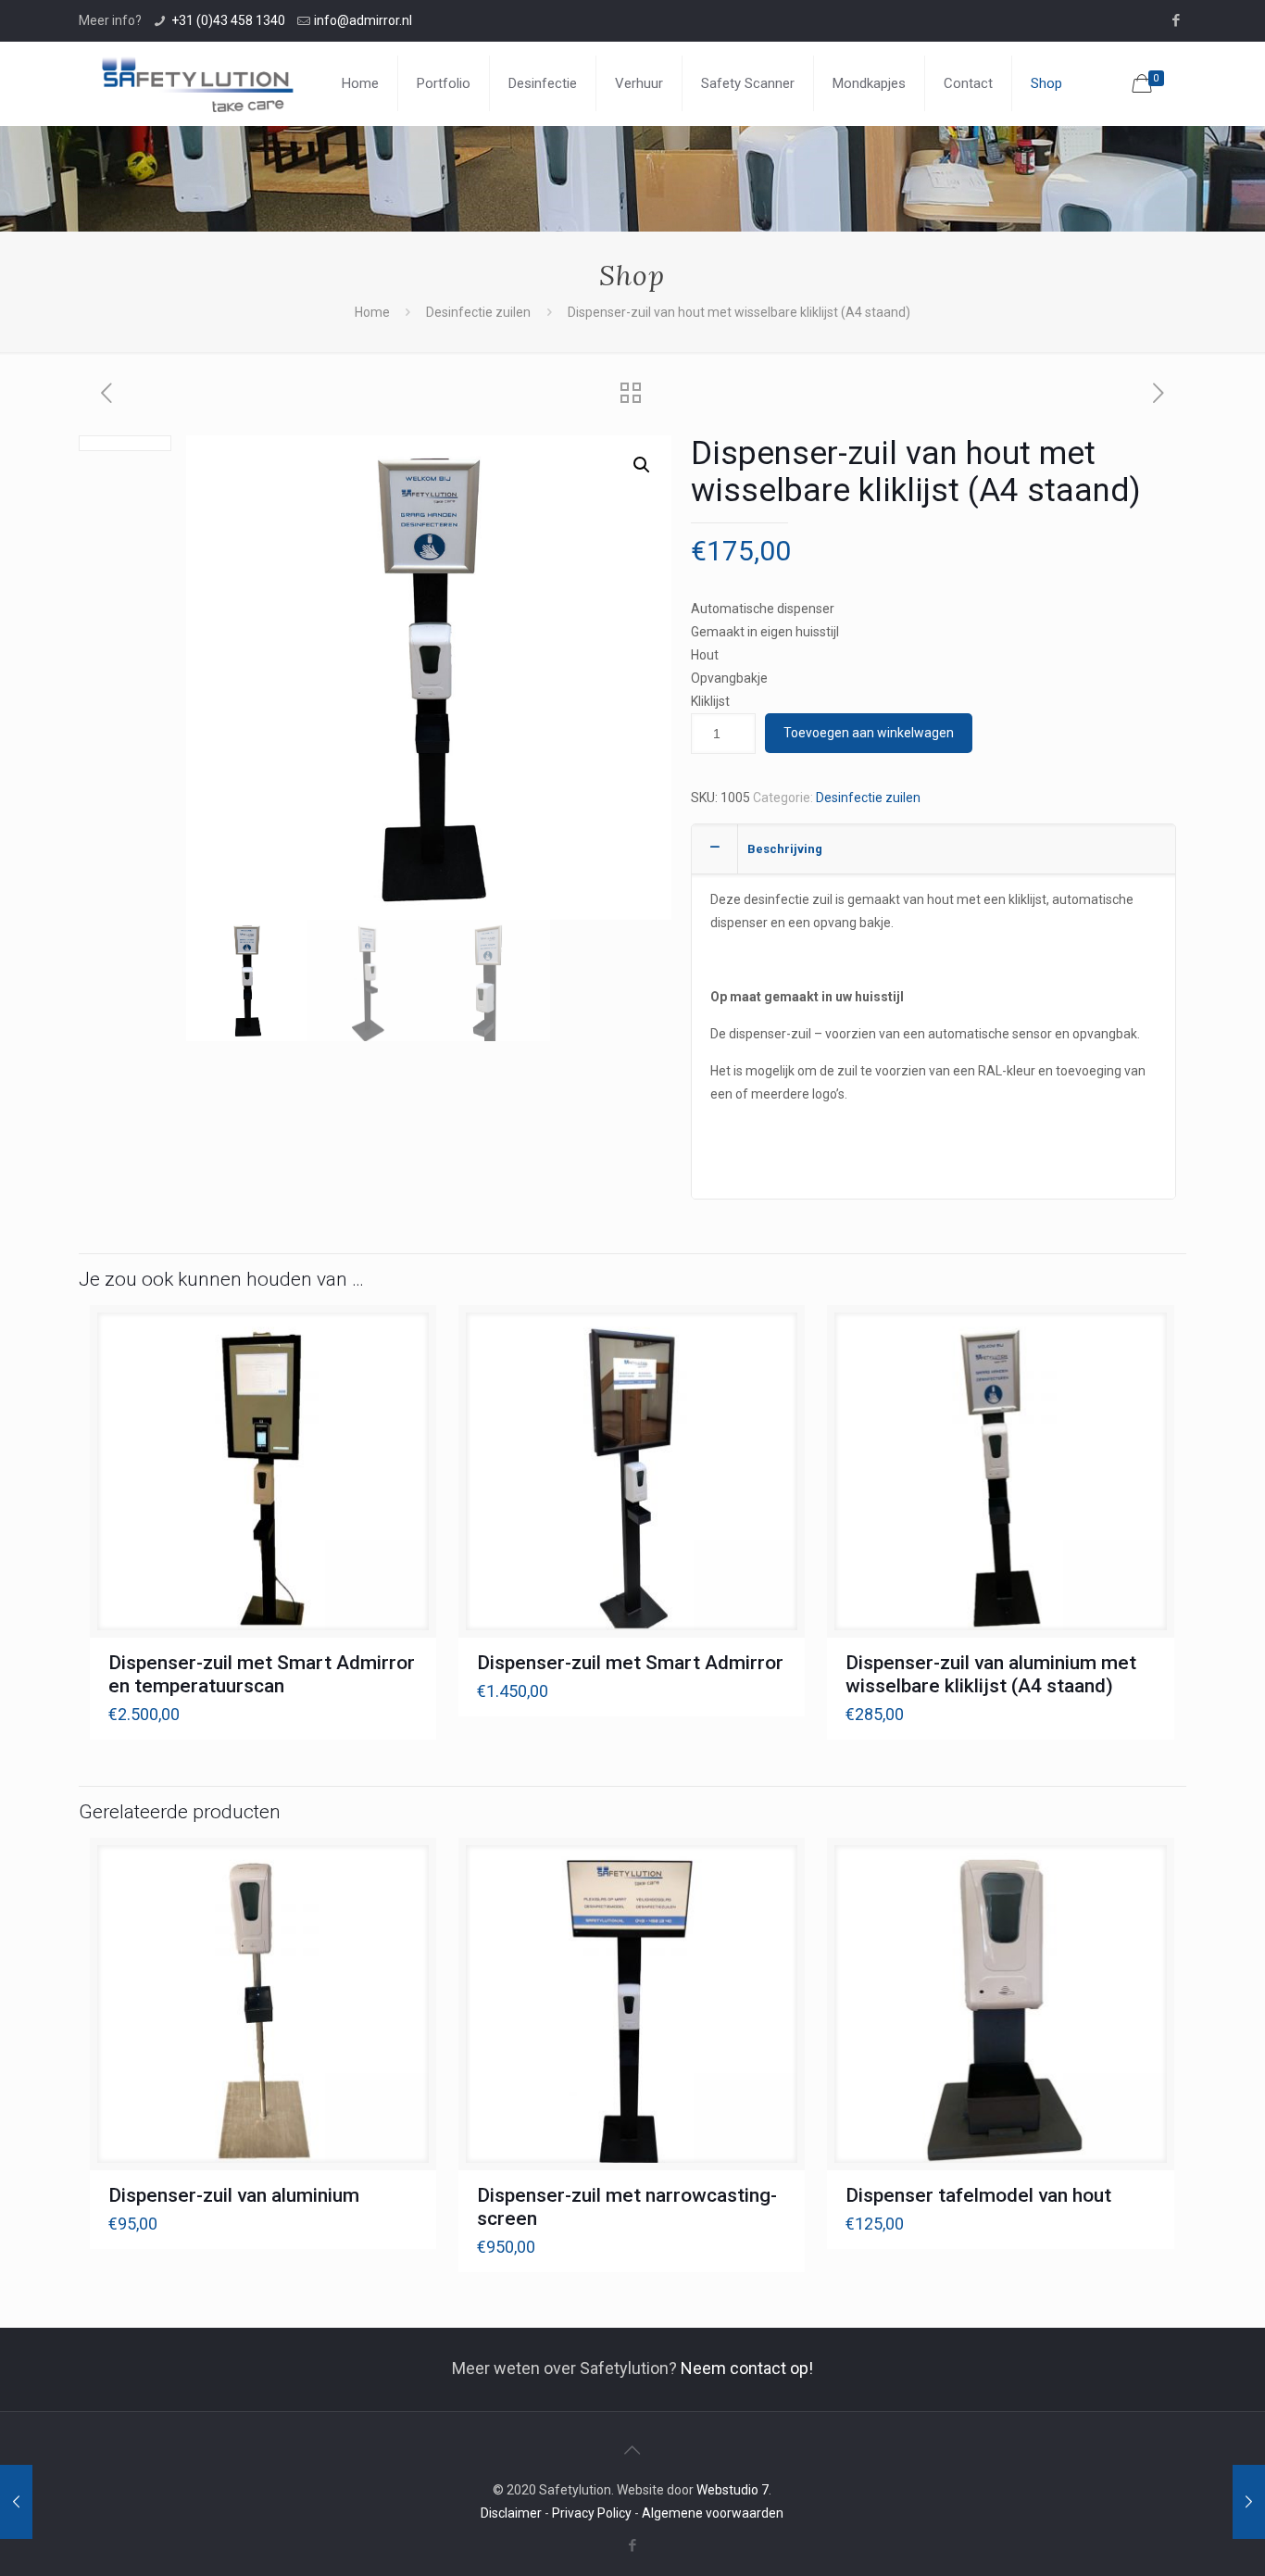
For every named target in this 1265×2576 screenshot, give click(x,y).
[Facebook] (1177, 20)
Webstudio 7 (733, 2490)
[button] (642, 465)
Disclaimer (511, 2513)
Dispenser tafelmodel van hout (978, 2195)
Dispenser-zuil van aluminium (234, 2195)
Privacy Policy (592, 2513)
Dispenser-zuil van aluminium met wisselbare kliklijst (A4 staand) (991, 1674)
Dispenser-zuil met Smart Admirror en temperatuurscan (262, 1674)
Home (372, 312)
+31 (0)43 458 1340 (228, 20)
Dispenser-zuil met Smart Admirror (630, 1663)
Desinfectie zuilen (478, 312)
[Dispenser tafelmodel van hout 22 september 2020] (1249, 2502)
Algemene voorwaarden (713, 2513)
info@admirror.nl (363, 20)
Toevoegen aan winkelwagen (869, 733)
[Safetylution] (196, 83)
